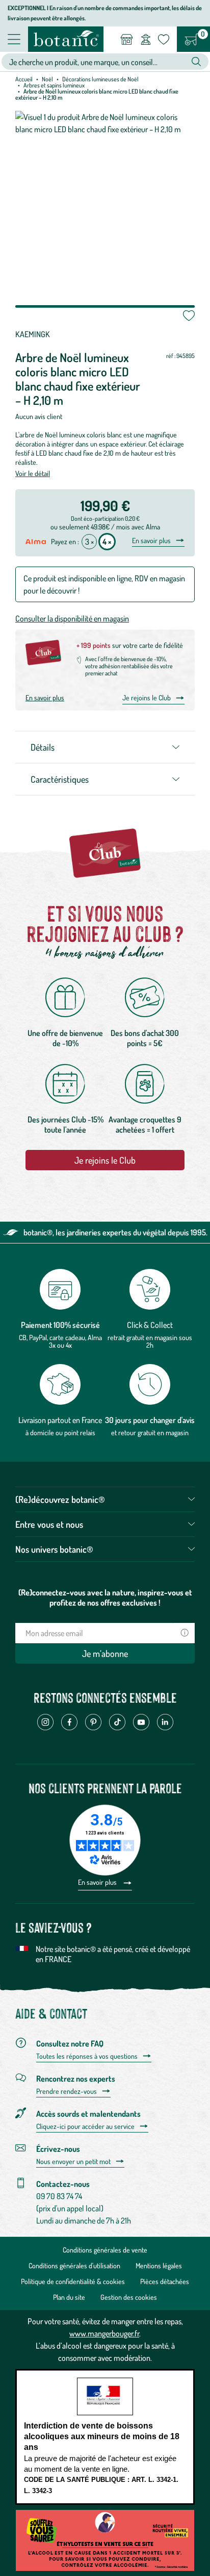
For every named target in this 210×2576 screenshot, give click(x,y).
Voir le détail (33, 473)
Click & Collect (150, 1325)
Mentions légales (159, 2266)
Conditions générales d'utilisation (74, 2266)
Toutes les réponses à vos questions (87, 2056)
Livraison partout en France (60, 1420)
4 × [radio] (107, 542)
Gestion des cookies (129, 2297)
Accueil (24, 79)
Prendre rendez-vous (67, 2091)
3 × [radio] (89, 542)
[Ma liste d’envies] (164, 39)
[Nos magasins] (127, 39)
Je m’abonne (105, 1653)
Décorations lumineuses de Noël (100, 79)
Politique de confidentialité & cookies (73, 2281)
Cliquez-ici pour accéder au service (85, 2126)
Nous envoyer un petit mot (73, 2162)
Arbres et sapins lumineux (54, 85)
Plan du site (69, 2297)
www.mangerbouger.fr (104, 2333)
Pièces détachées (165, 2281)
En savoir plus (151, 541)
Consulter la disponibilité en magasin (72, 618)
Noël (47, 79)
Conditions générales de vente (105, 2250)
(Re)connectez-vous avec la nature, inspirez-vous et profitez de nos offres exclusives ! (105, 1597)
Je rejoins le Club (147, 698)
